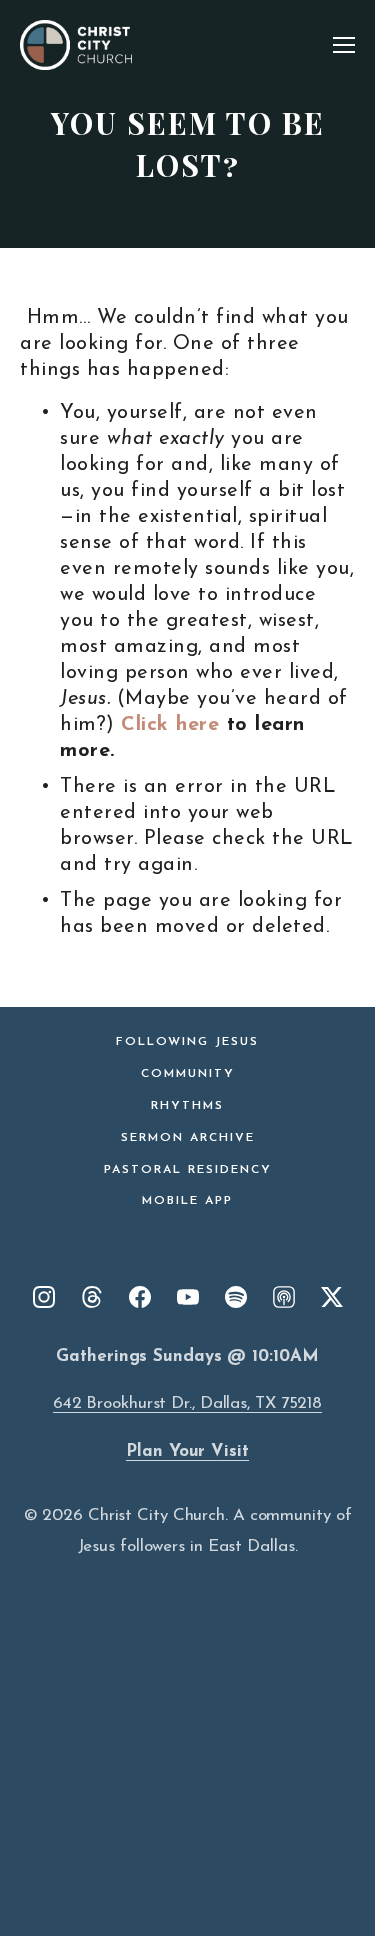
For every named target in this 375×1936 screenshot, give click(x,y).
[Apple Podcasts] (284, 1297)
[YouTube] (188, 1297)
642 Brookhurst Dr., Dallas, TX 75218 (187, 1403)
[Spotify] (236, 1297)
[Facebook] (140, 1297)
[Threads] (92, 1297)
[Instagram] (44, 1297)
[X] (332, 1297)
